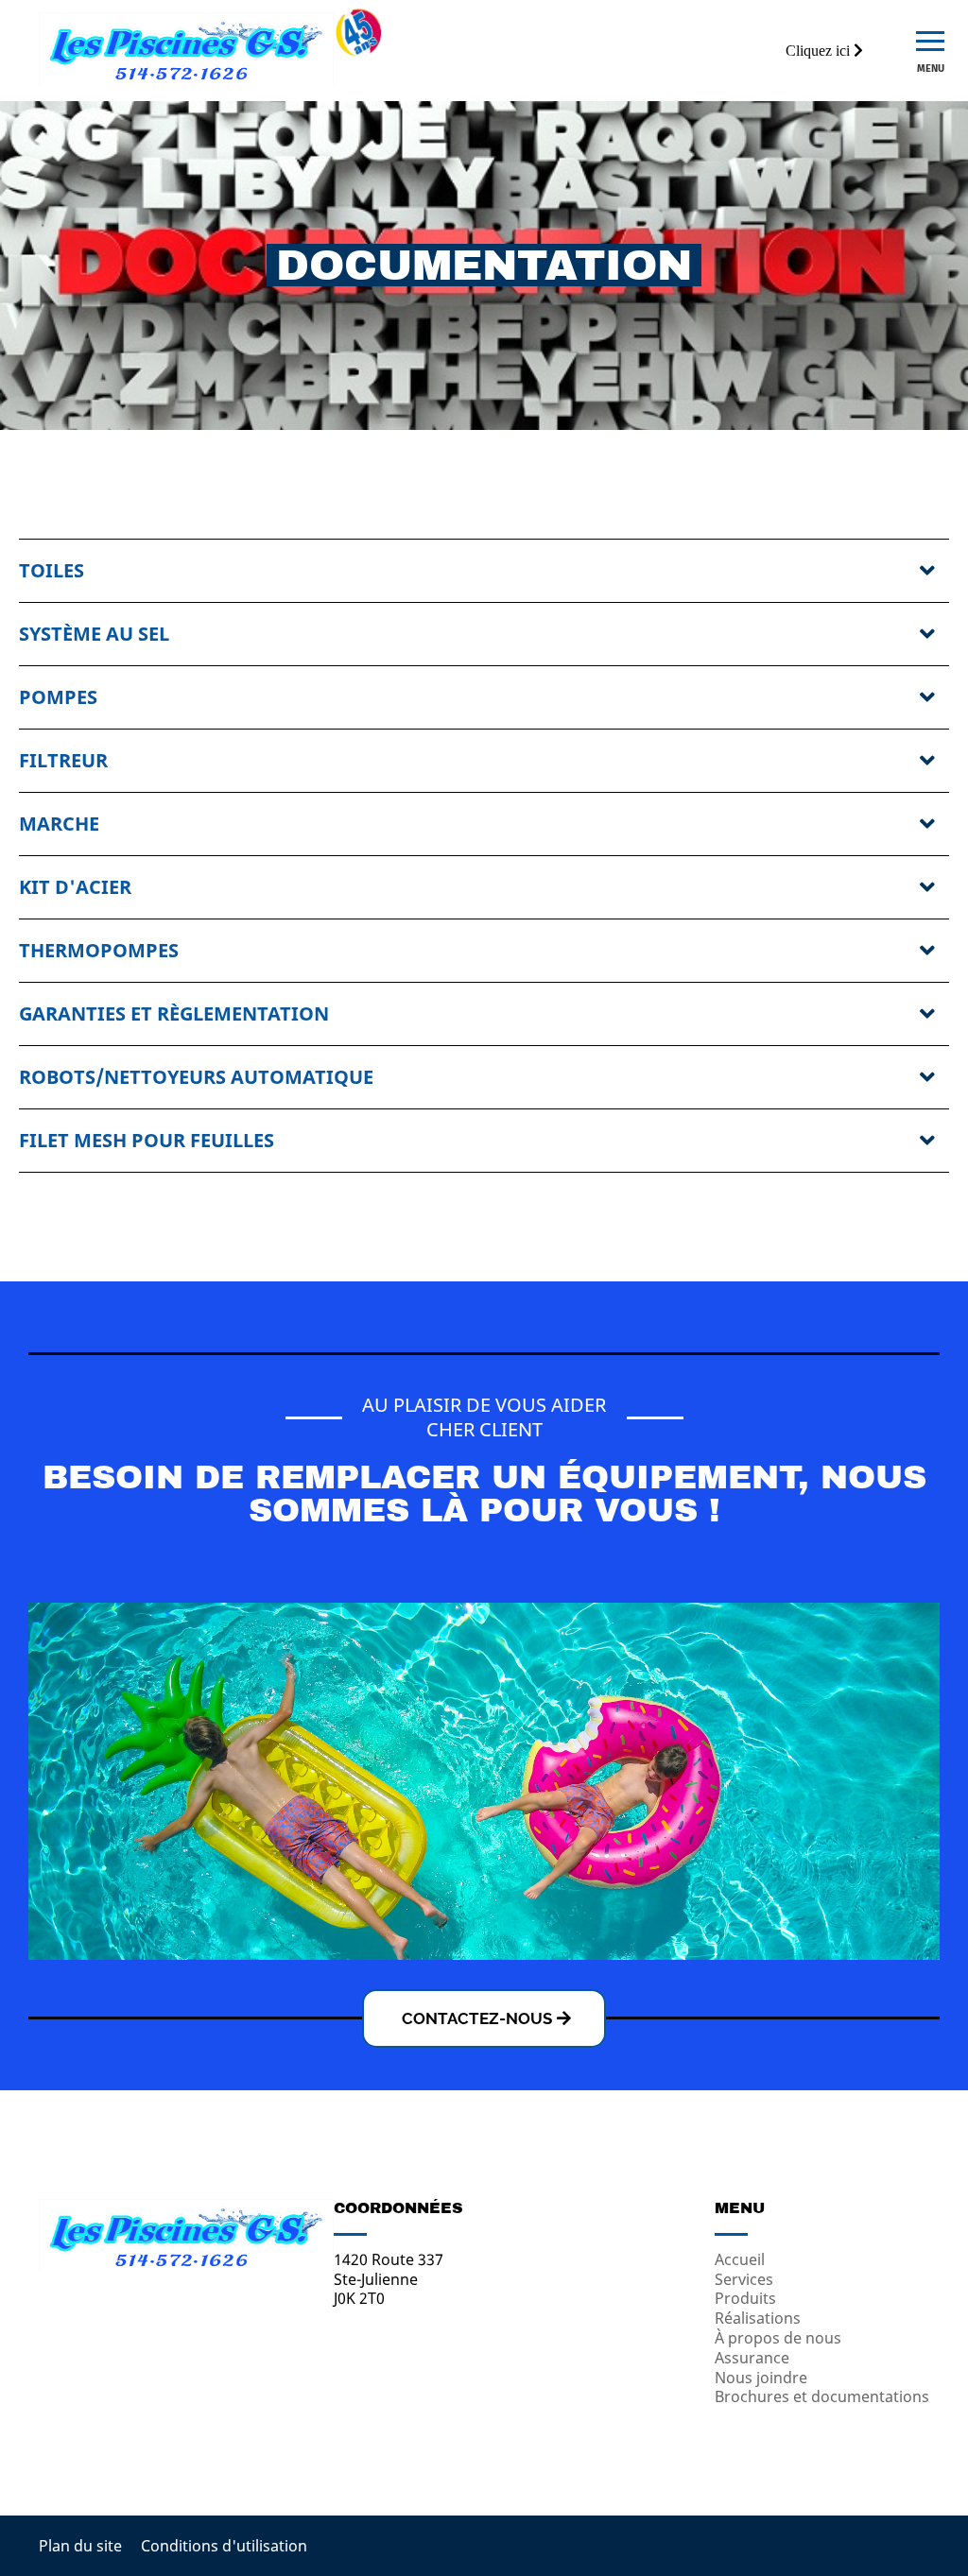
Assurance (752, 2358)
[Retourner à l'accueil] (186, 2267)
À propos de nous (778, 2338)
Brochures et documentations (822, 2396)
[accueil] (186, 80)
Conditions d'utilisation (224, 2546)
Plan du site (80, 2546)
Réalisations (758, 2318)
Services (744, 2279)
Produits (745, 2298)
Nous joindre (761, 2378)
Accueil (740, 2259)
